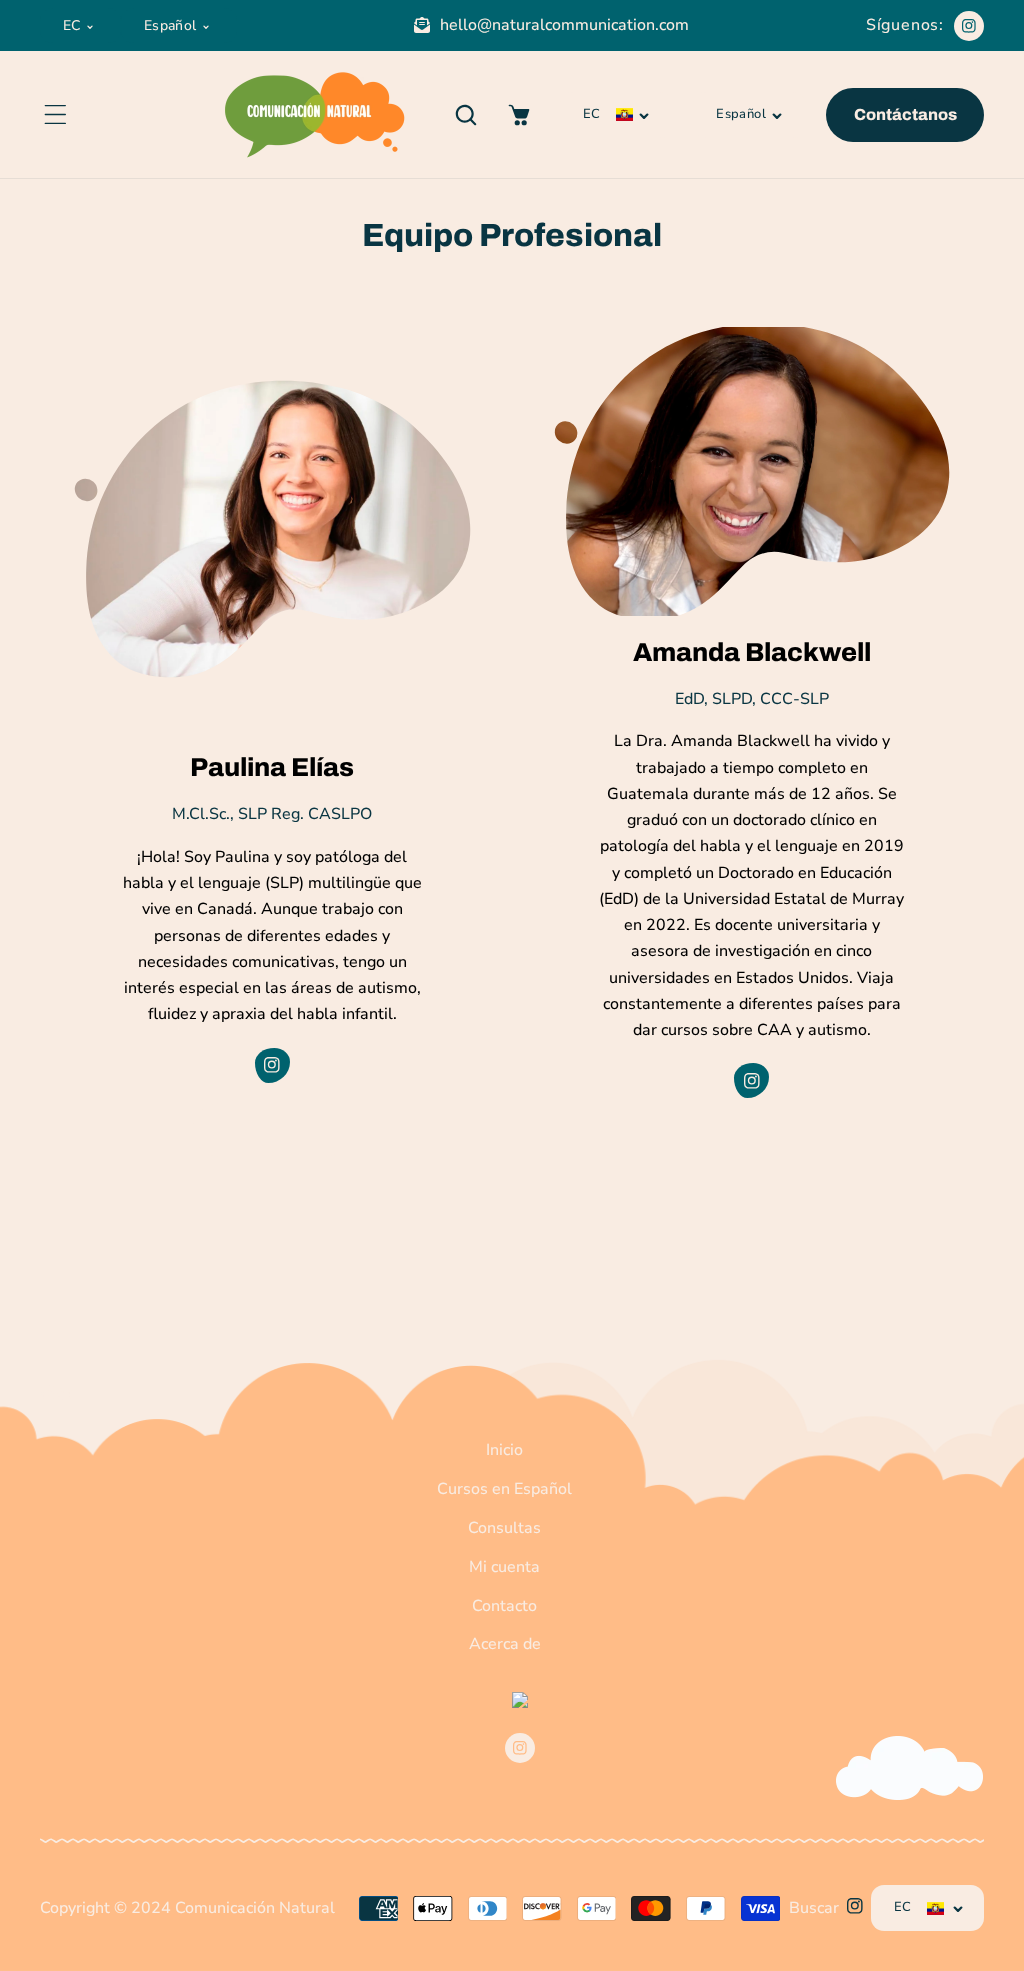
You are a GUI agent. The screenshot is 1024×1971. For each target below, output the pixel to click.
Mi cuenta (504, 1567)
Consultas (504, 1528)
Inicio (504, 1450)
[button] (55, 115)
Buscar (814, 1908)
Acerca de (505, 1644)
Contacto (504, 1606)
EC (72, 25)
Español (170, 25)
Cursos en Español (504, 1489)
